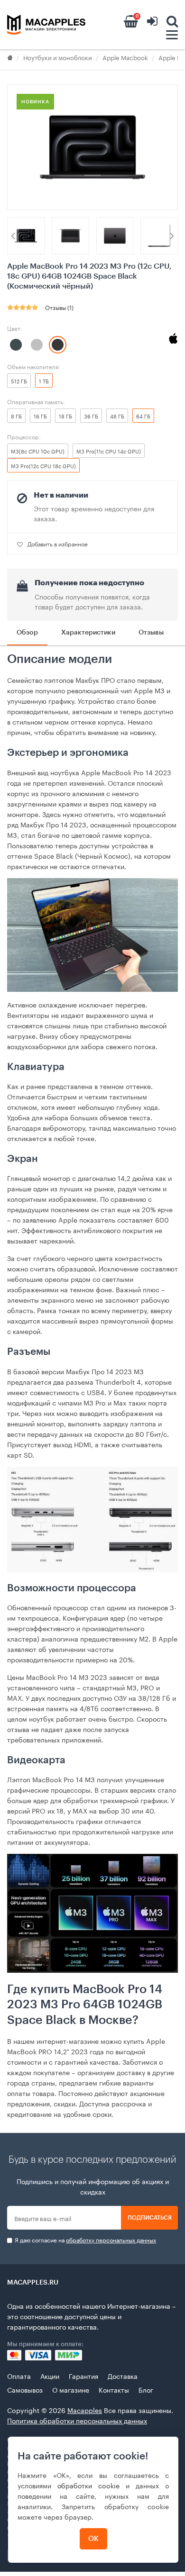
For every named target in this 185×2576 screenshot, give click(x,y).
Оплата (19, 2376)
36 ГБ (91, 416)
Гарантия (83, 2376)
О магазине (71, 2389)
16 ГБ (40, 416)
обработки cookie (88, 2485)
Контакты (114, 2389)
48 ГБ (117, 416)
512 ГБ (19, 381)
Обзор (27, 633)
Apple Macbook (125, 57)
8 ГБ (16, 416)
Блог (146, 2389)
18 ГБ (65, 416)
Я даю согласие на (85, 2240)
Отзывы (151, 633)
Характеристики (88, 633)
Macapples (85, 2410)
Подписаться (150, 2218)
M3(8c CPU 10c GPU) (38, 451)
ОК (93, 2539)
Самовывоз (25, 2389)
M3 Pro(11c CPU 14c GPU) (109, 451)
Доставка (123, 2376)
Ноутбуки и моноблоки (58, 57)
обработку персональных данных (111, 2239)
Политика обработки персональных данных (77, 2420)
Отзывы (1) (59, 307)
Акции (50, 2376)
